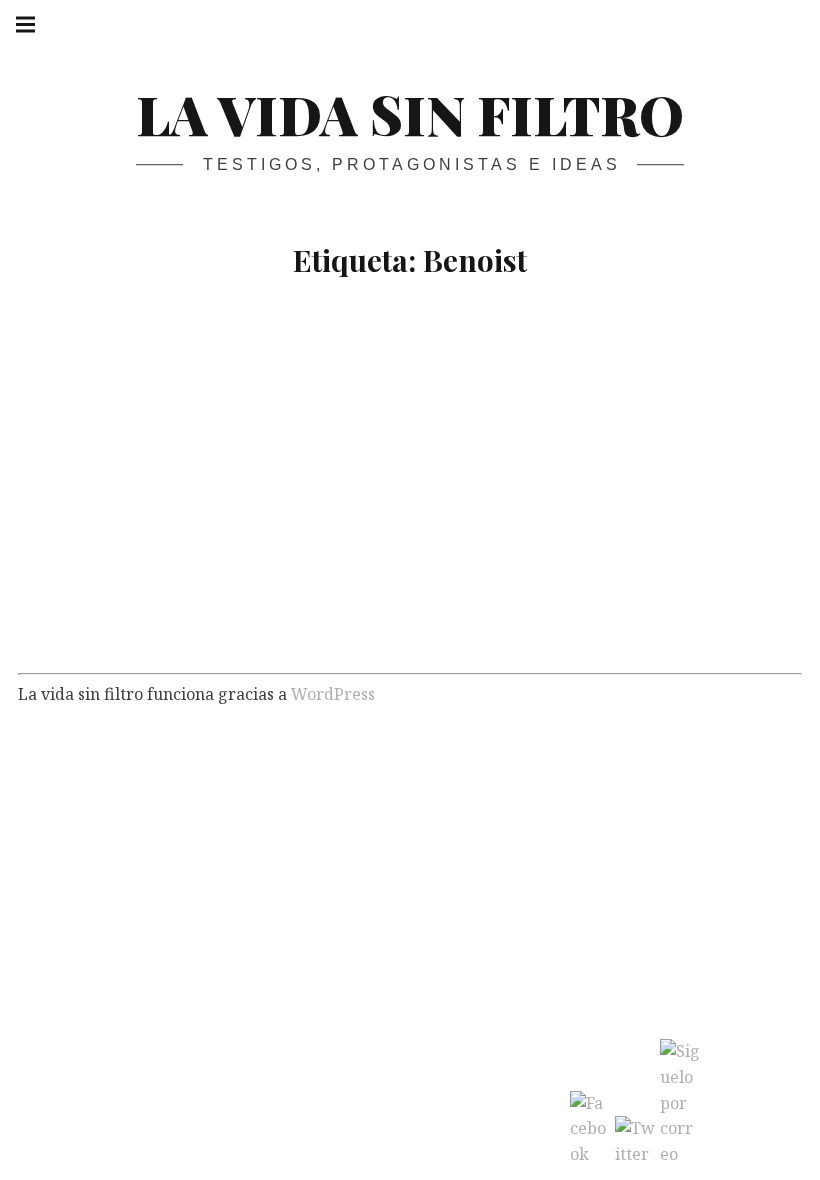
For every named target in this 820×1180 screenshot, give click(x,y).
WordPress (333, 694)
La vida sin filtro (410, 114)
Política (195, 624)
